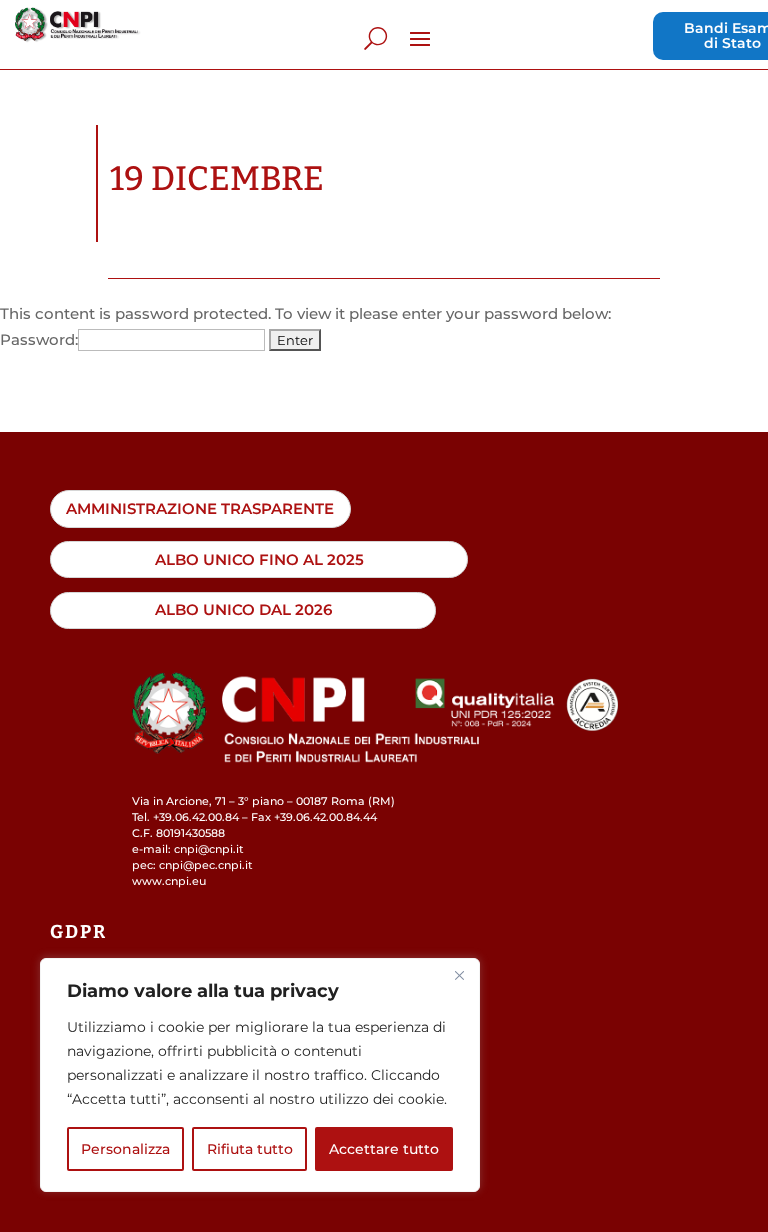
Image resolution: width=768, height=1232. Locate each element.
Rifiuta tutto (250, 1149)
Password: (39, 339)
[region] (260, 1075)
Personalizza (125, 1149)
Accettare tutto (384, 1149)
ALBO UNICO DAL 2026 (243, 609)
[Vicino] (459, 975)
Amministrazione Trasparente (200, 508)
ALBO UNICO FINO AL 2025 (259, 559)
